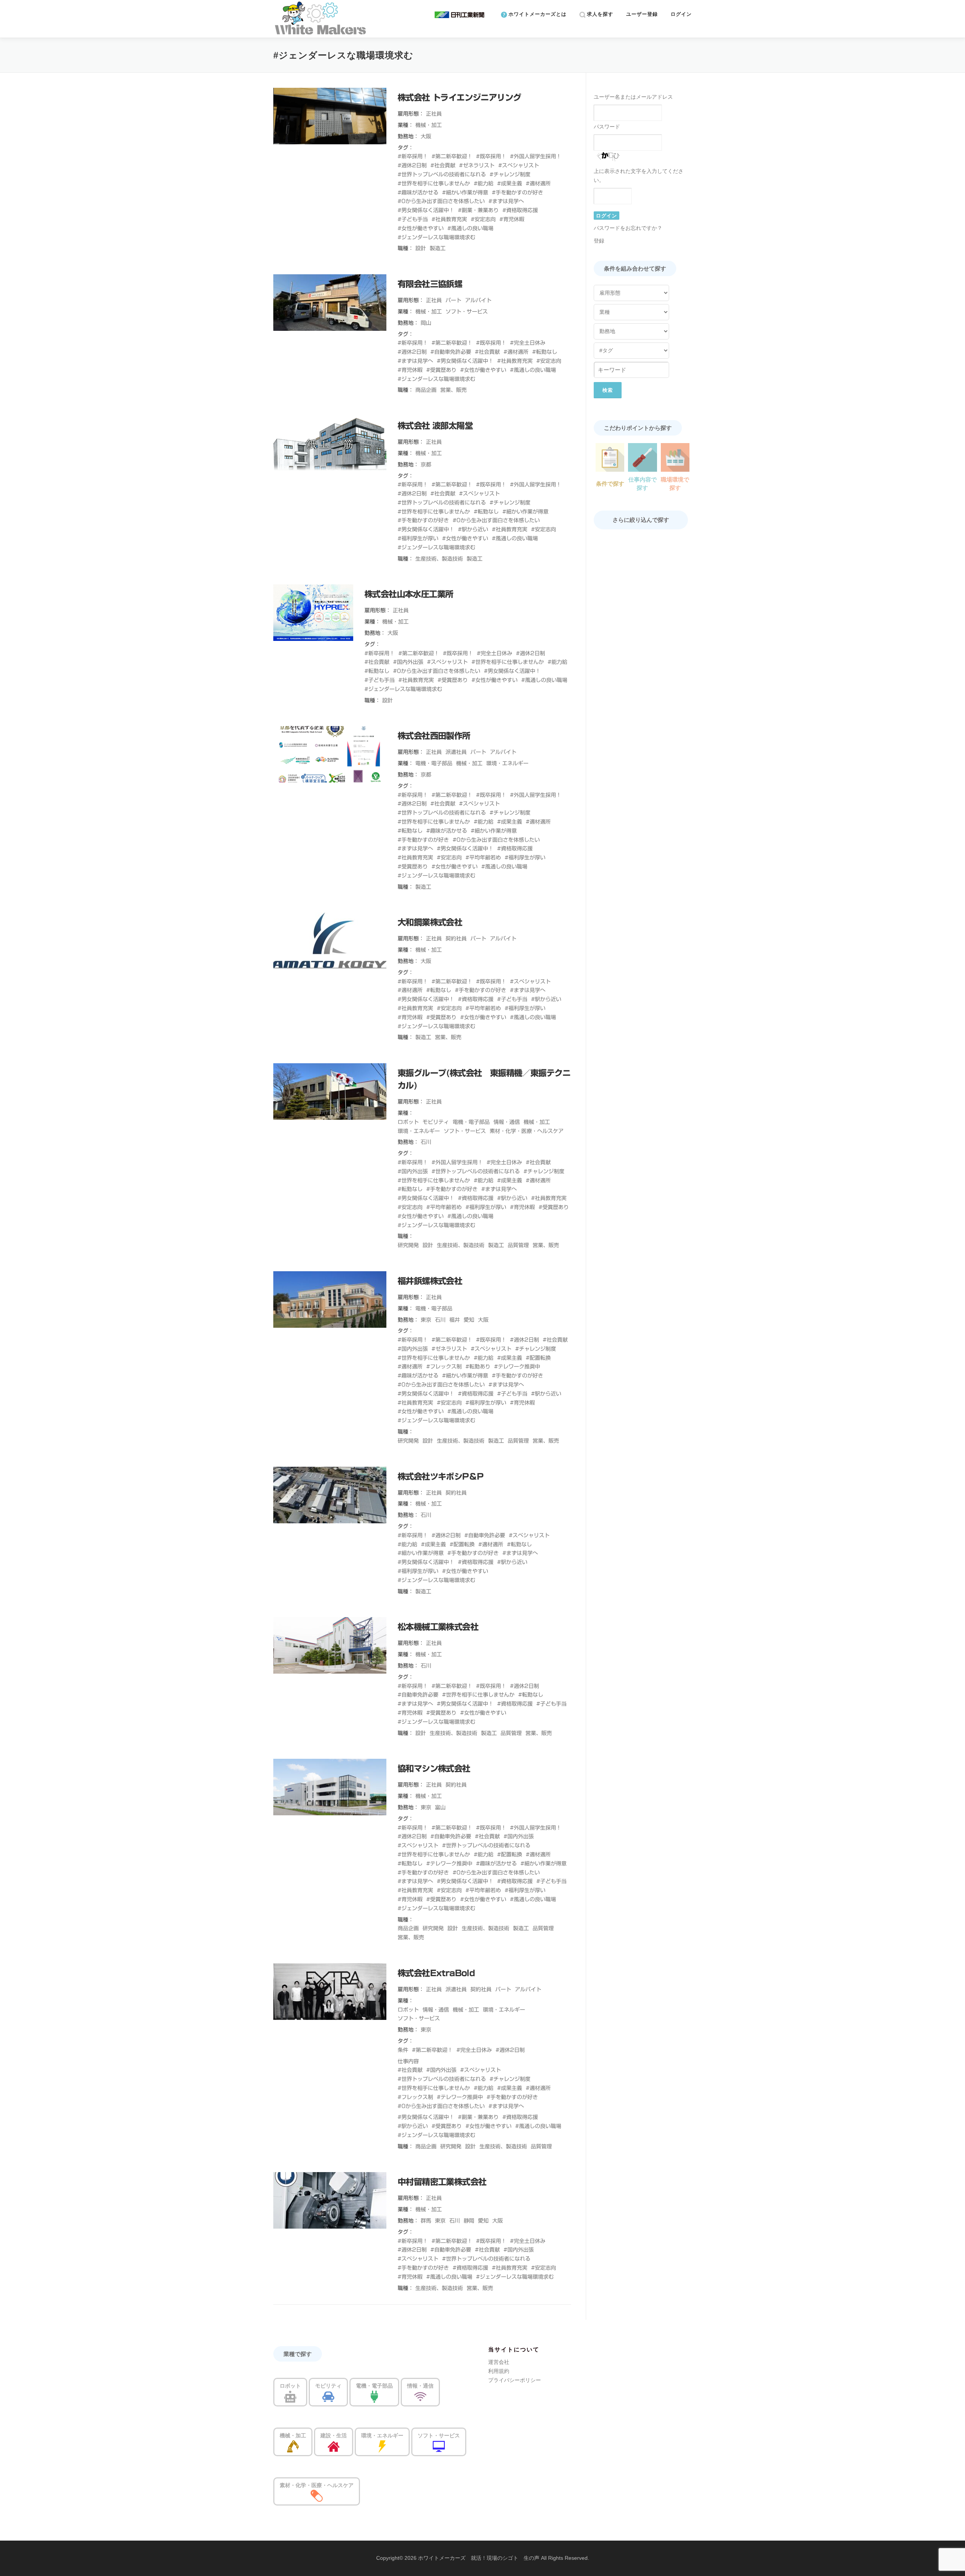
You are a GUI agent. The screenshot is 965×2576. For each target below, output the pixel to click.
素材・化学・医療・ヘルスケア (527, 1131)
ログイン (681, 14)
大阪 (426, 136)
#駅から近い (473, 529)
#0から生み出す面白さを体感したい (441, 201)
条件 (403, 2050)
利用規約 (499, 2371)
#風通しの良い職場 (470, 228)
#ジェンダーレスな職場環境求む (437, 237)
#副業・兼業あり (478, 210)
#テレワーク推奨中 (517, 1367)
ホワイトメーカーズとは (537, 14)
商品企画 (426, 390)
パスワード (607, 127)
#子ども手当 (413, 219)
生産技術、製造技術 (439, 559)
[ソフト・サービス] (439, 2446)
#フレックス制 (444, 1367)
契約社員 (456, 939)
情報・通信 (507, 1122)
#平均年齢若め (483, 858)
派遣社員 (456, 752)
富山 (440, 1807)
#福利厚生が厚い (418, 538)
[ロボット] (290, 2396)
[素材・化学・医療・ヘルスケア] (317, 2495)
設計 (421, 248)
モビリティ (436, 1122)
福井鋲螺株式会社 (430, 1281)
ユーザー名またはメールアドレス (633, 97)
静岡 (469, 2221)
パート (453, 300)
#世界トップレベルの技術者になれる (442, 174)
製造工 (438, 248)
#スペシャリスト (519, 165)
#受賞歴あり (441, 370)
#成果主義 (510, 183)
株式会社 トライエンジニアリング (459, 98)
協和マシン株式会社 (434, 1769)
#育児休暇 (512, 219)
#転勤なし (545, 352)
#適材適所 (538, 183)
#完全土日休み (528, 343)
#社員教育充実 (449, 219)
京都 (426, 465)
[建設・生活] (334, 2446)
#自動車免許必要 (451, 352)
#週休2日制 (412, 165)
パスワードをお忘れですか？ (628, 228)
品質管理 (518, 1245)
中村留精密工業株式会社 (442, 2182)
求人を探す (599, 14)
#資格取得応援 (520, 210)
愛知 (469, 1320)
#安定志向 (483, 219)
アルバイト (478, 300)
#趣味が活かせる (418, 193)
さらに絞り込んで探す (641, 520)
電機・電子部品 (434, 763)
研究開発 (408, 1245)
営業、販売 (453, 390)
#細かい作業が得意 (465, 193)
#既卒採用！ (491, 156)
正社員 (434, 114)
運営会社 (499, 2362)
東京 (426, 1320)
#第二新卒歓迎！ (452, 156)
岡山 (426, 323)
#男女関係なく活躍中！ (426, 210)
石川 (426, 1142)
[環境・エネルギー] (382, 2446)
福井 (455, 1320)
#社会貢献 (443, 165)
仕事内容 (408, 2061)
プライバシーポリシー (515, 2380)
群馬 (426, 2221)
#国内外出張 (408, 662)
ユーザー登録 (642, 14)
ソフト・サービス (467, 312)
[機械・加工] (293, 2446)
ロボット (408, 1122)
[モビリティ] (328, 2396)
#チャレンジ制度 (510, 174)
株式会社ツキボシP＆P (440, 1477)
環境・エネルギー (507, 763)
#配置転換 (538, 1358)
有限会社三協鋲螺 (430, 284)
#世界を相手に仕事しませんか (434, 183)
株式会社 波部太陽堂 (435, 426)
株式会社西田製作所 (434, 736)
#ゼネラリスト (477, 165)
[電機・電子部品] (374, 2396)
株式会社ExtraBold (436, 1973)
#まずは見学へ (506, 201)
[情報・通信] (420, 2396)
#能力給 (484, 183)
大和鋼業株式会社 (430, 922)
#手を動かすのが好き (518, 193)
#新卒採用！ (413, 156)
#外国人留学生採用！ (536, 156)
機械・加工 (429, 125)
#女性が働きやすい (421, 228)
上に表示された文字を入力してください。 (639, 176)
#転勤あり (478, 1367)
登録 (599, 241)
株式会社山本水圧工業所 (409, 594)
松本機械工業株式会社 (438, 1627)
